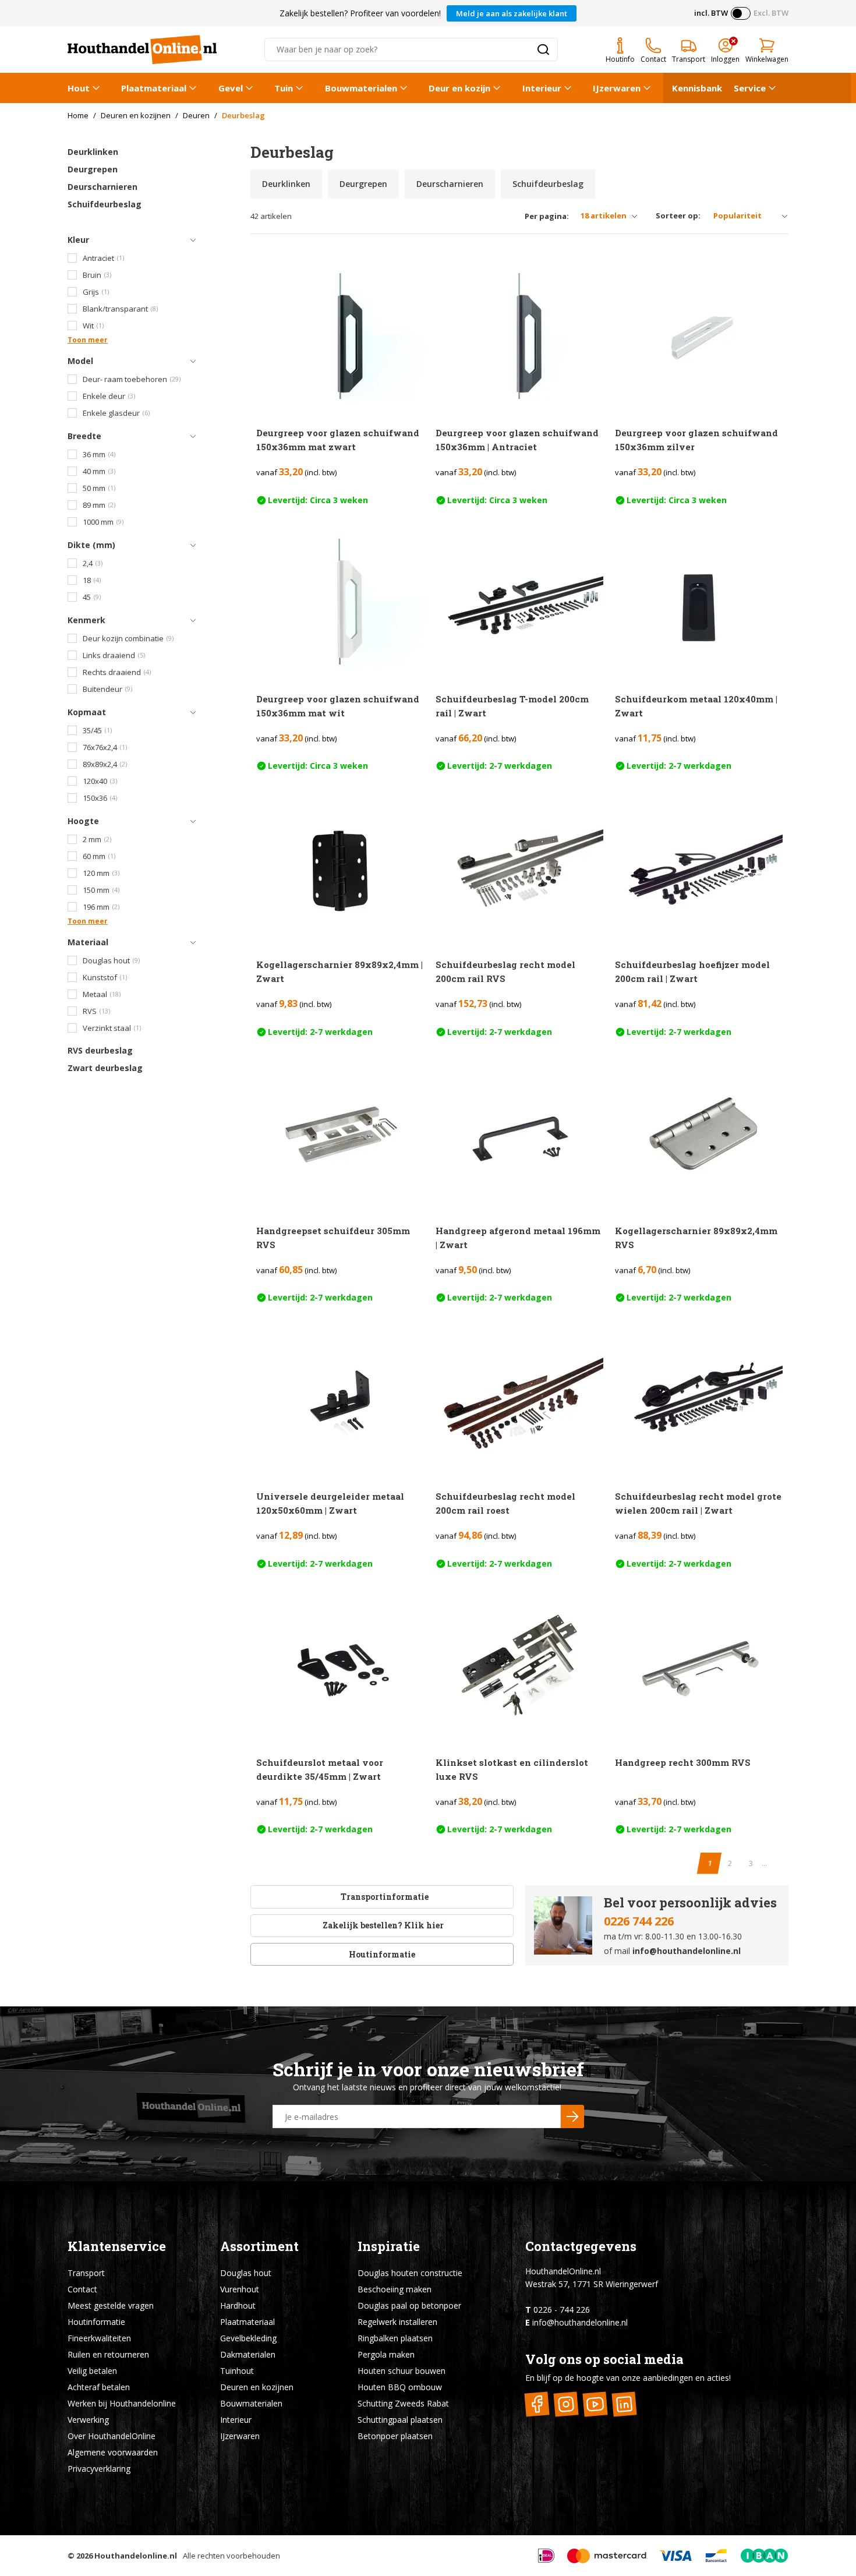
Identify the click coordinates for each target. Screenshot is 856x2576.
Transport (86, 2273)
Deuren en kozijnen (257, 2387)
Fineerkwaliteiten (99, 2338)
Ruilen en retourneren (108, 2354)
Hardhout (238, 2305)
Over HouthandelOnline (112, 2436)
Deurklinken (93, 152)
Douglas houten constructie (410, 2273)
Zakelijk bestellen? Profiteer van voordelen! (360, 13)
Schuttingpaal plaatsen (400, 2420)
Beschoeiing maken (395, 2289)
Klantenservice (117, 2246)
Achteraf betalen (99, 2387)
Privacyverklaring (99, 2469)
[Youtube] (595, 2404)
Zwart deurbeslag (105, 1068)
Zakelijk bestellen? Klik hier (382, 1925)
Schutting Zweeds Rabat (403, 2403)
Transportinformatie (385, 1897)
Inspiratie (389, 2246)
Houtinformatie (382, 1954)
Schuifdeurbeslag (105, 204)
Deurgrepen (93, 169)
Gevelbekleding (248, 2338)
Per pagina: (547, 216)
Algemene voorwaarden (113, 2452)
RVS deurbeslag (100, 1050)
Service (750, 88)
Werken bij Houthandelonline (122, 2403)
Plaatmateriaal (154, 88)
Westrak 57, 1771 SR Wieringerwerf (592, 2284)
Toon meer (88, 340)
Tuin (284, 88)
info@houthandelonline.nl (687, 1951)
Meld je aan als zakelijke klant (512, 13)
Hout (79, 88)
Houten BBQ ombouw (400, 2387)
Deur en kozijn (459, 88)
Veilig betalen (92, 2371)
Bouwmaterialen (361, 88)
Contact (82, 2289)
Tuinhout (237, 2371)
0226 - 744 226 (562, 2310)
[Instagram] (566, 2404)
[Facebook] (537, 2404)
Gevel (231, 88)
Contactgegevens (581, 2246)
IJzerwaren (617, 88)
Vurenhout (240, 2289)
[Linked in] (625, 2404)
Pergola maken (386, 2354)
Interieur (542, 88)
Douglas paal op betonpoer (409, 2305)
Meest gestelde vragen (111, 2305)
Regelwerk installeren (397, 2322)
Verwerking (88, 2420)
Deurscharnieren (102, 187)
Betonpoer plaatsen (395, 2436)
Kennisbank (697, 88)
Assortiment (259, 2246)
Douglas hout (246, 2273)
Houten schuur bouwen (402, 2371)
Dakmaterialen (248, 2354)
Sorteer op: (678, 215)
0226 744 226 (639, 1921)
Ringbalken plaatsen (395, 2338)
